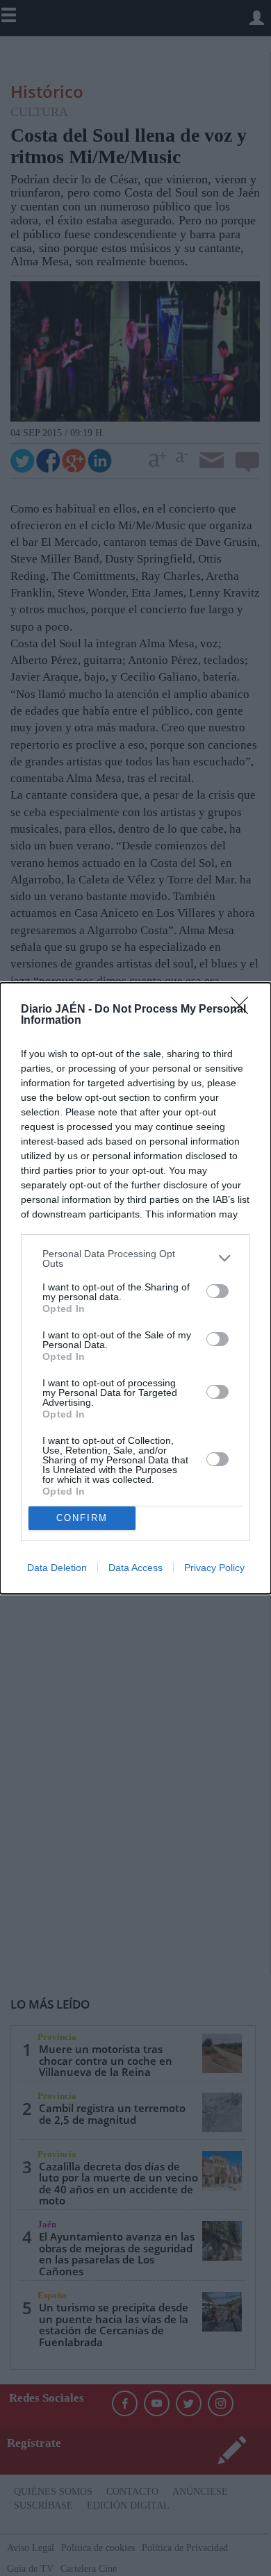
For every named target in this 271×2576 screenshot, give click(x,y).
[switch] (217, 1291)
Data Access (135, 1568)
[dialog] (135, 1288)
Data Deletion (57, 1568)
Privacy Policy (214, 1568)
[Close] (244, 1010)
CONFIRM (82, 1518)
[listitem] (135, 1258)
